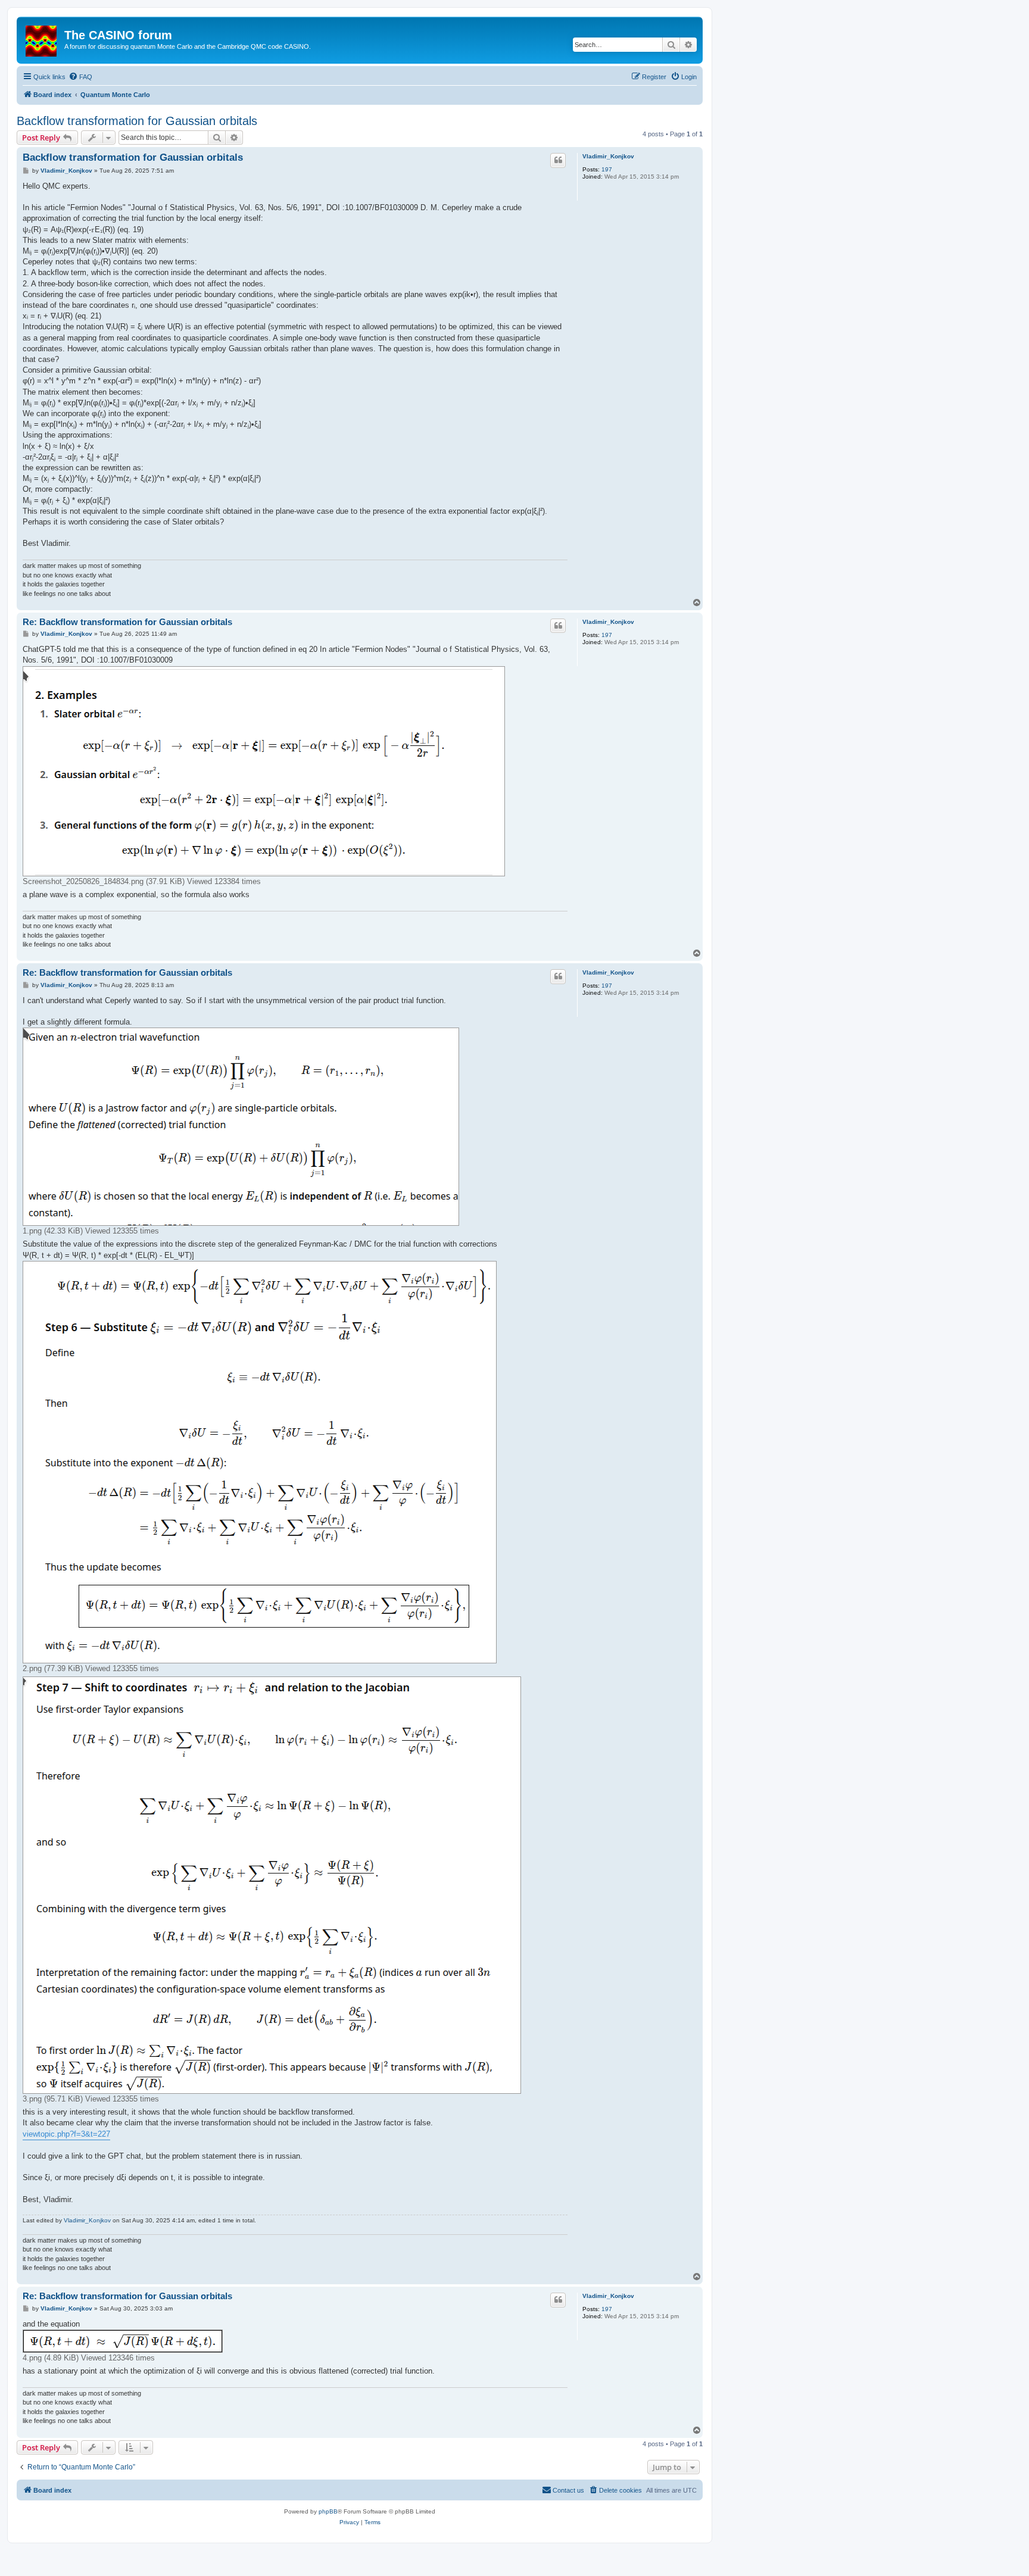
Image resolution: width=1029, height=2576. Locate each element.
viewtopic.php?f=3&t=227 (66, 2134)
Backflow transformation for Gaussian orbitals (137, 121)
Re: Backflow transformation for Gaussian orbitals (127, 622)
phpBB (328, 2511)
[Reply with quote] (558, 160)
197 (607, 169)
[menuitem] (80, 77)
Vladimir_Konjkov (608, 156)
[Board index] (42, 39)
